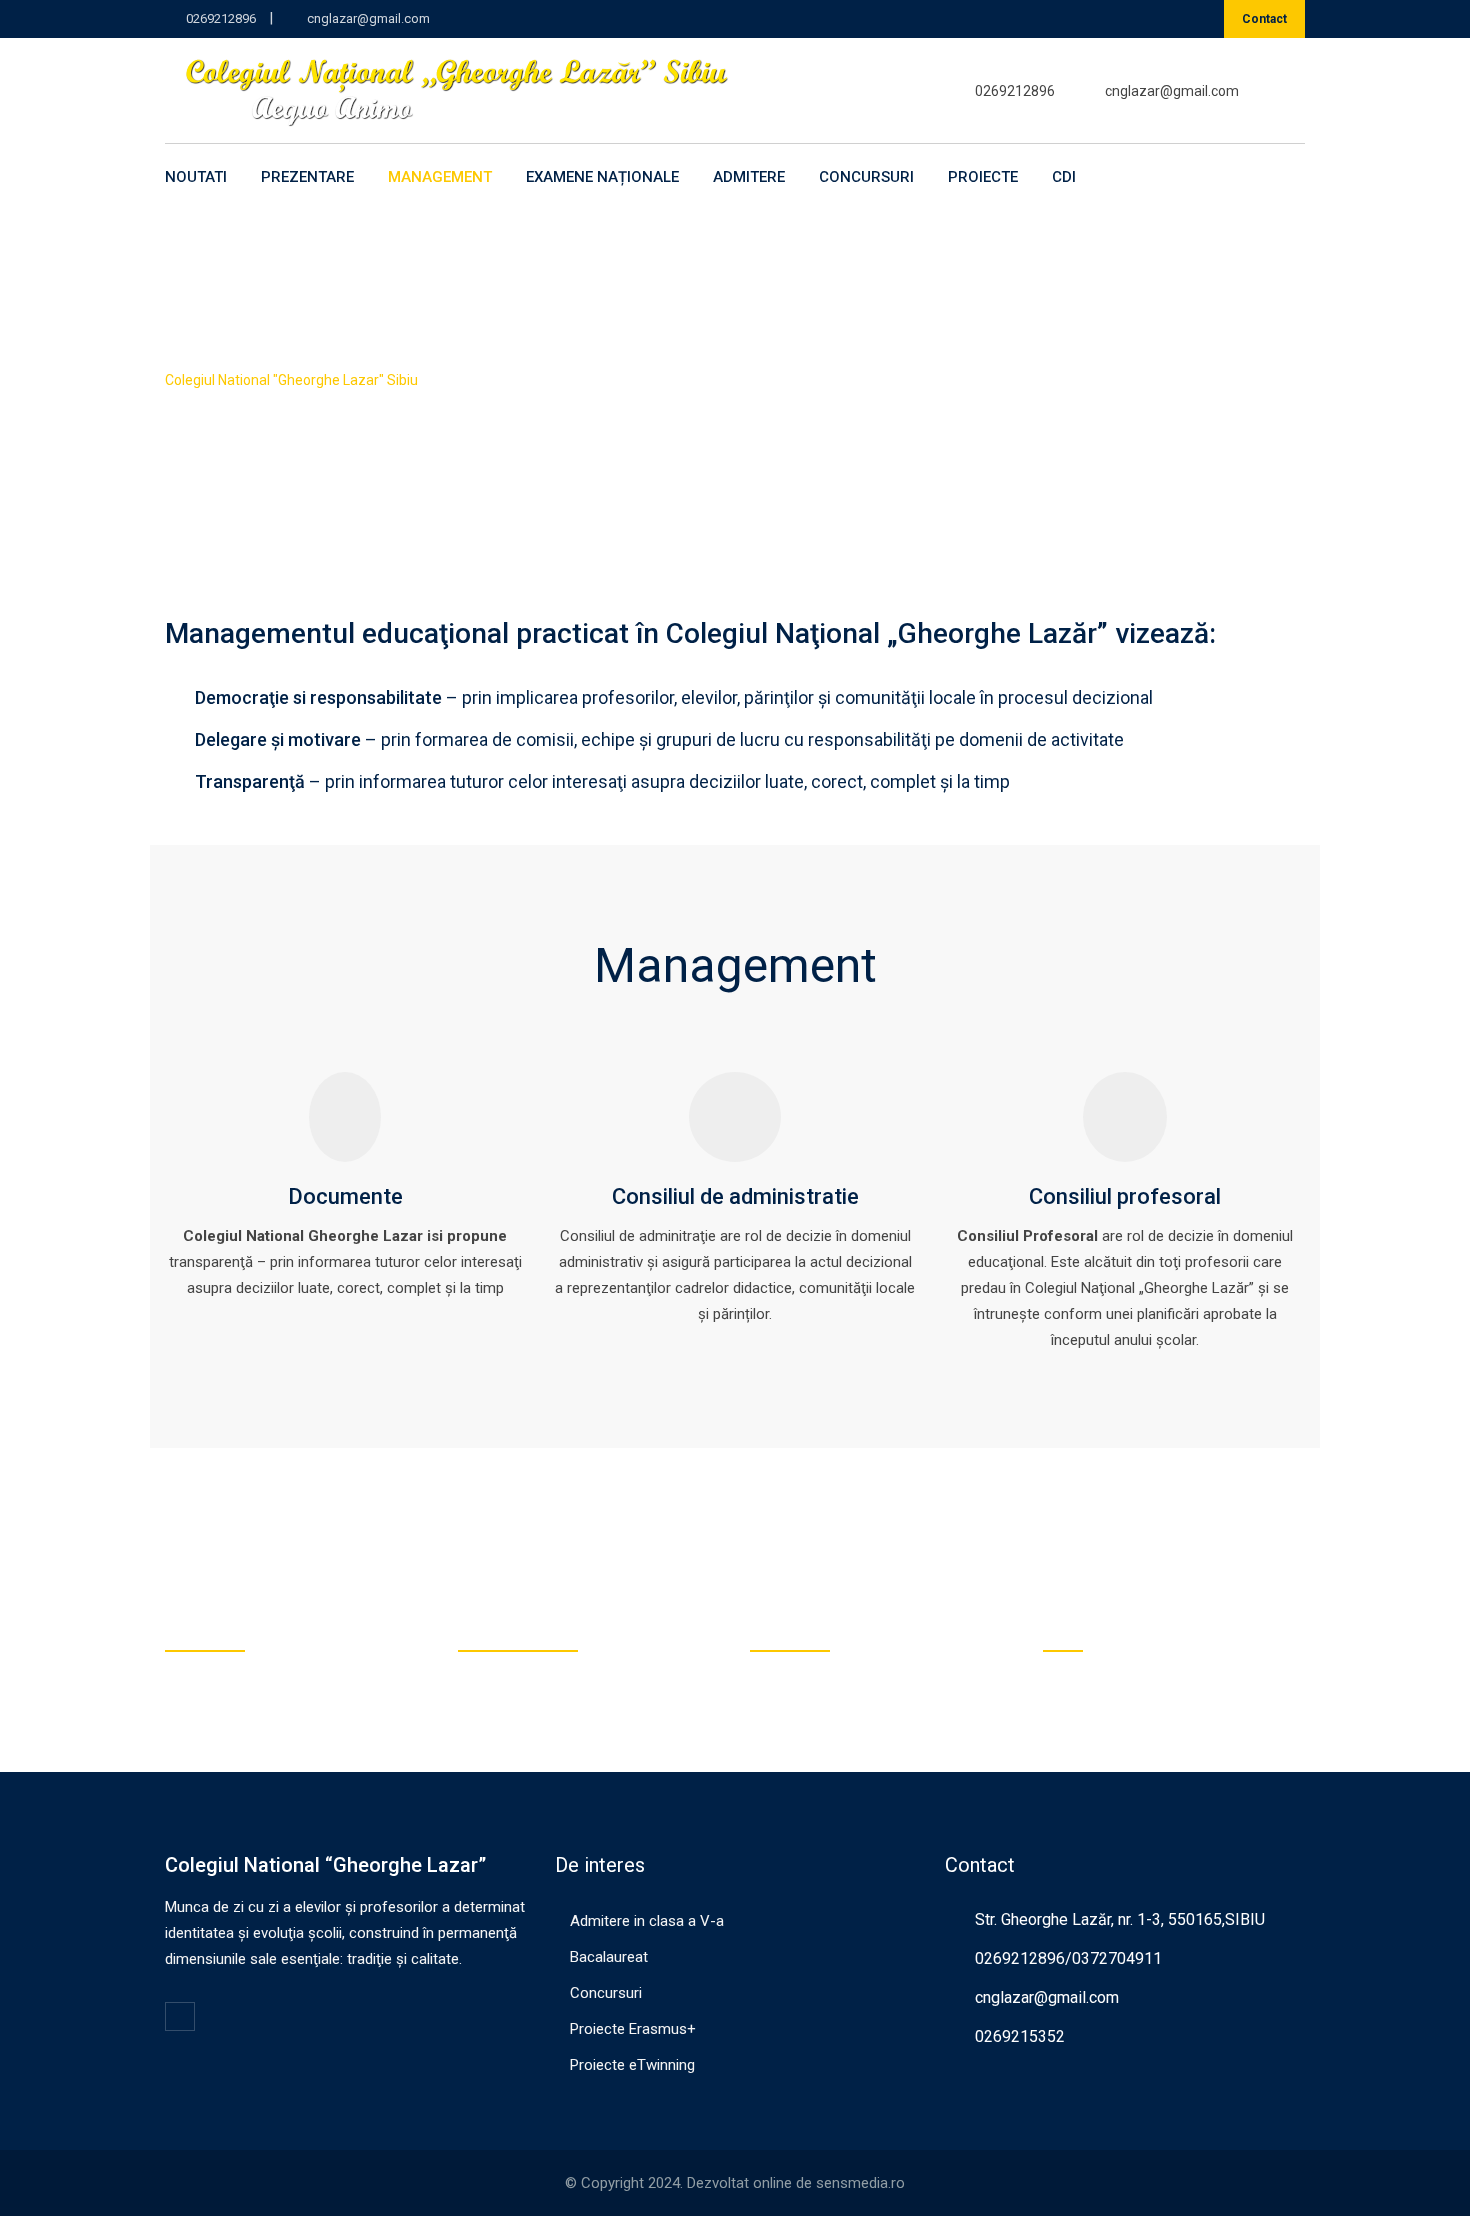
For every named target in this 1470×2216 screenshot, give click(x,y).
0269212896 (221, 18)
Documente (345, 1196)
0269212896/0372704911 (1068, 1958)
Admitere (749, 177)
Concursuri (866, 177)
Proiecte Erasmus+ (633, 2029)
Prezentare (307, 177)
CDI (1064, 177)
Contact (1264, 19)
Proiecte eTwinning (632, 2065)
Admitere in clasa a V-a (647, 1921)
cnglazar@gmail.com (368, 18)
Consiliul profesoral (1125, 1196)
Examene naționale (602, 177)
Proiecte (983, 177)
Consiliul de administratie (735, 1196)
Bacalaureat (609, 1957)
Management (440, 177)
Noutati (196, 177)
